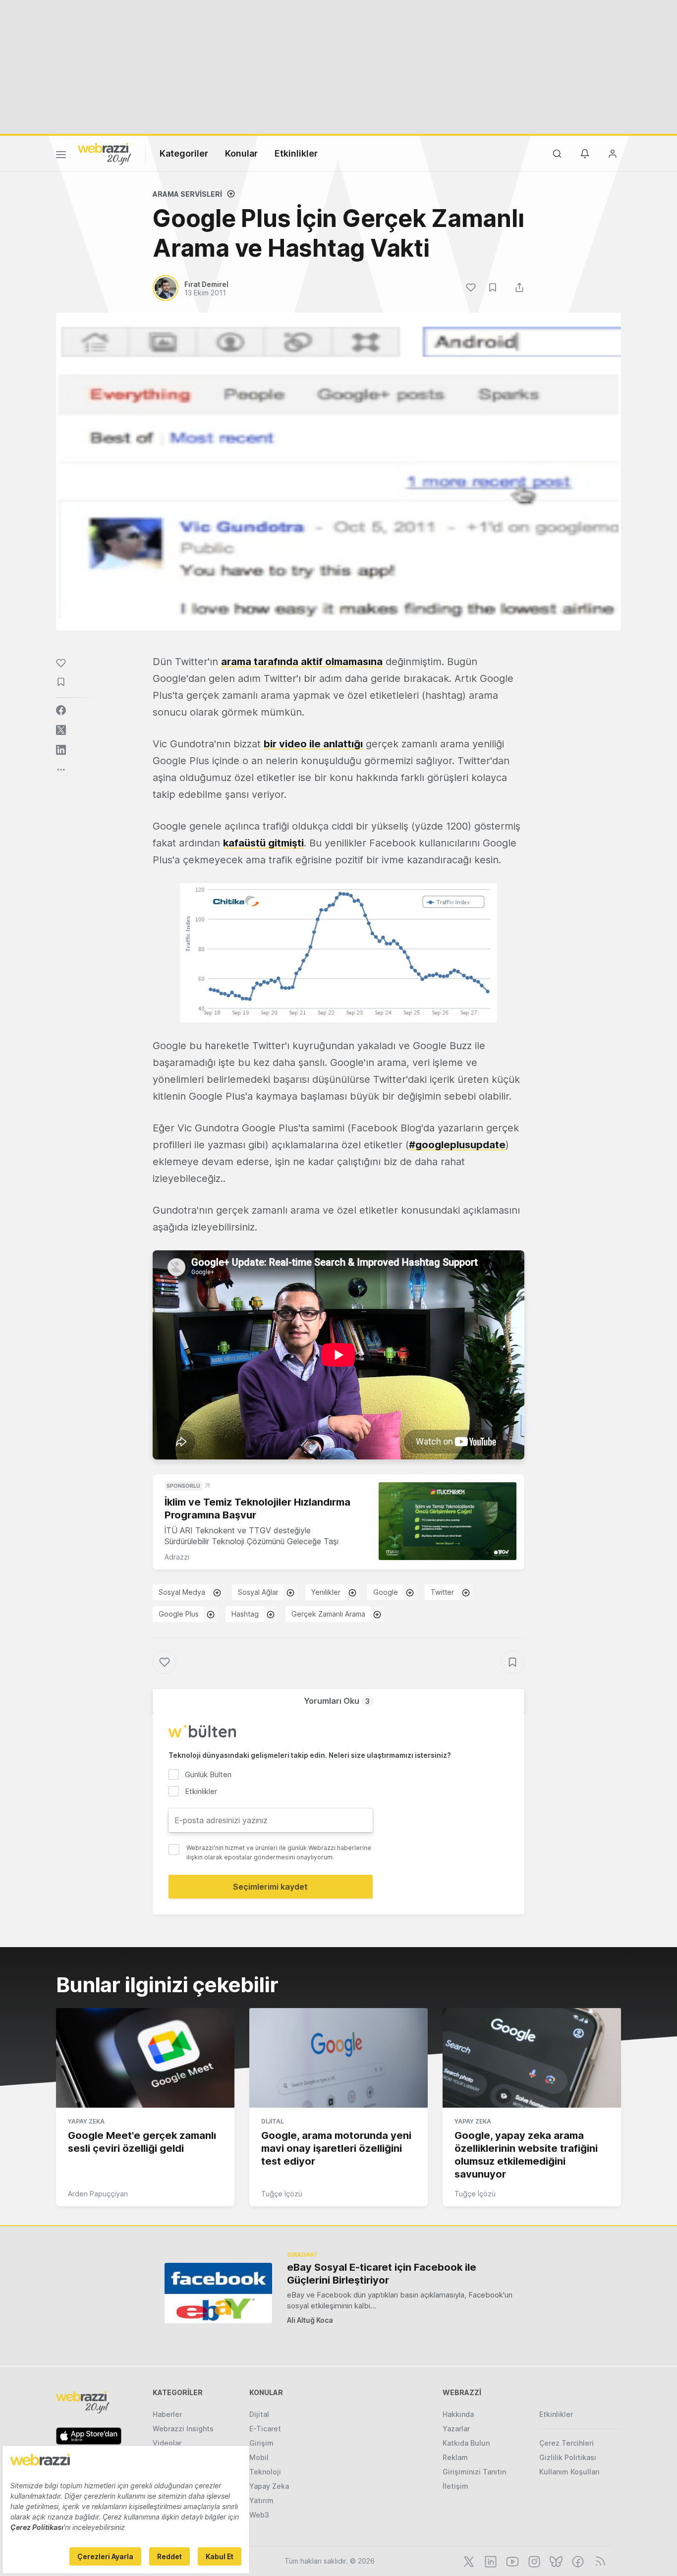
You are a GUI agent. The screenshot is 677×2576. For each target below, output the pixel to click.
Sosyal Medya (182, 1592)
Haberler (167, 2414)
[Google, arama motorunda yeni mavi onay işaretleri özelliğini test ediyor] (338, 2058)
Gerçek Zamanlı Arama (328, 1614)
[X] (468, 2561)
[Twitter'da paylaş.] (61, 730)
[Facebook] (577, 2561)
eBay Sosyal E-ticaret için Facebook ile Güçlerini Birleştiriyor (382, 2274)
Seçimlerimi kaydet (270, 1887)
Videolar (167, 2443)
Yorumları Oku (337, 1701)
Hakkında (458, 2414)
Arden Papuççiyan (98, 2194)
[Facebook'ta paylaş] (61, 710)
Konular (241, 153)
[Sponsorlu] (448, 1521)
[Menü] (61, 156)
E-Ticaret (265, 2429)
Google (386, 1592)
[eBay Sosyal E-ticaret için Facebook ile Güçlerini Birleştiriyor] (218, 2293)
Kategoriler (184, 153)
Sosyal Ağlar (258, 1592)
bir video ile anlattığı (313, 744)
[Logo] (105, 153)
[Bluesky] (555, 2561)
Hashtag (245, 1614)
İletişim (455, 2486)
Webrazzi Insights (183, 2429)
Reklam (455, 2457)
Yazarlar (456, 2429)
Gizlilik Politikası (568, 2457)
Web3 (259, 2515)
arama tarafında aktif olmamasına (302, 662)
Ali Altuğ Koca (310, 2320)
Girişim (261, 2443)
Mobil (259, 2457)
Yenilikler (326, 1592)
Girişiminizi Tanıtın (474, 2472)
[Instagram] (533, 2561)
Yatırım (261, 2500)
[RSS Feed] (598, 2561)
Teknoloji (265, 2472)
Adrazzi (177, 1557)
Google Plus (179, 1614)
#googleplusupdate (457, 1145)
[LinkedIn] (490, 2561)
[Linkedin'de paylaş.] (61, 750)
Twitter (442, 1592)
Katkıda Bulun (466, 2443)
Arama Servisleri (187, 194)
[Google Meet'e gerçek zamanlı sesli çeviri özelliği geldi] (145, 2058)
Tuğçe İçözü (282, 2194)
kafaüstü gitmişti (263, 843)
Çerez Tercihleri (566, 2443)
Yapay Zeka (86, 2121)
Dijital (273, 2121)
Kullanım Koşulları (569, 2472)
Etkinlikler (296, 153)
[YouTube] (511, 2561)
